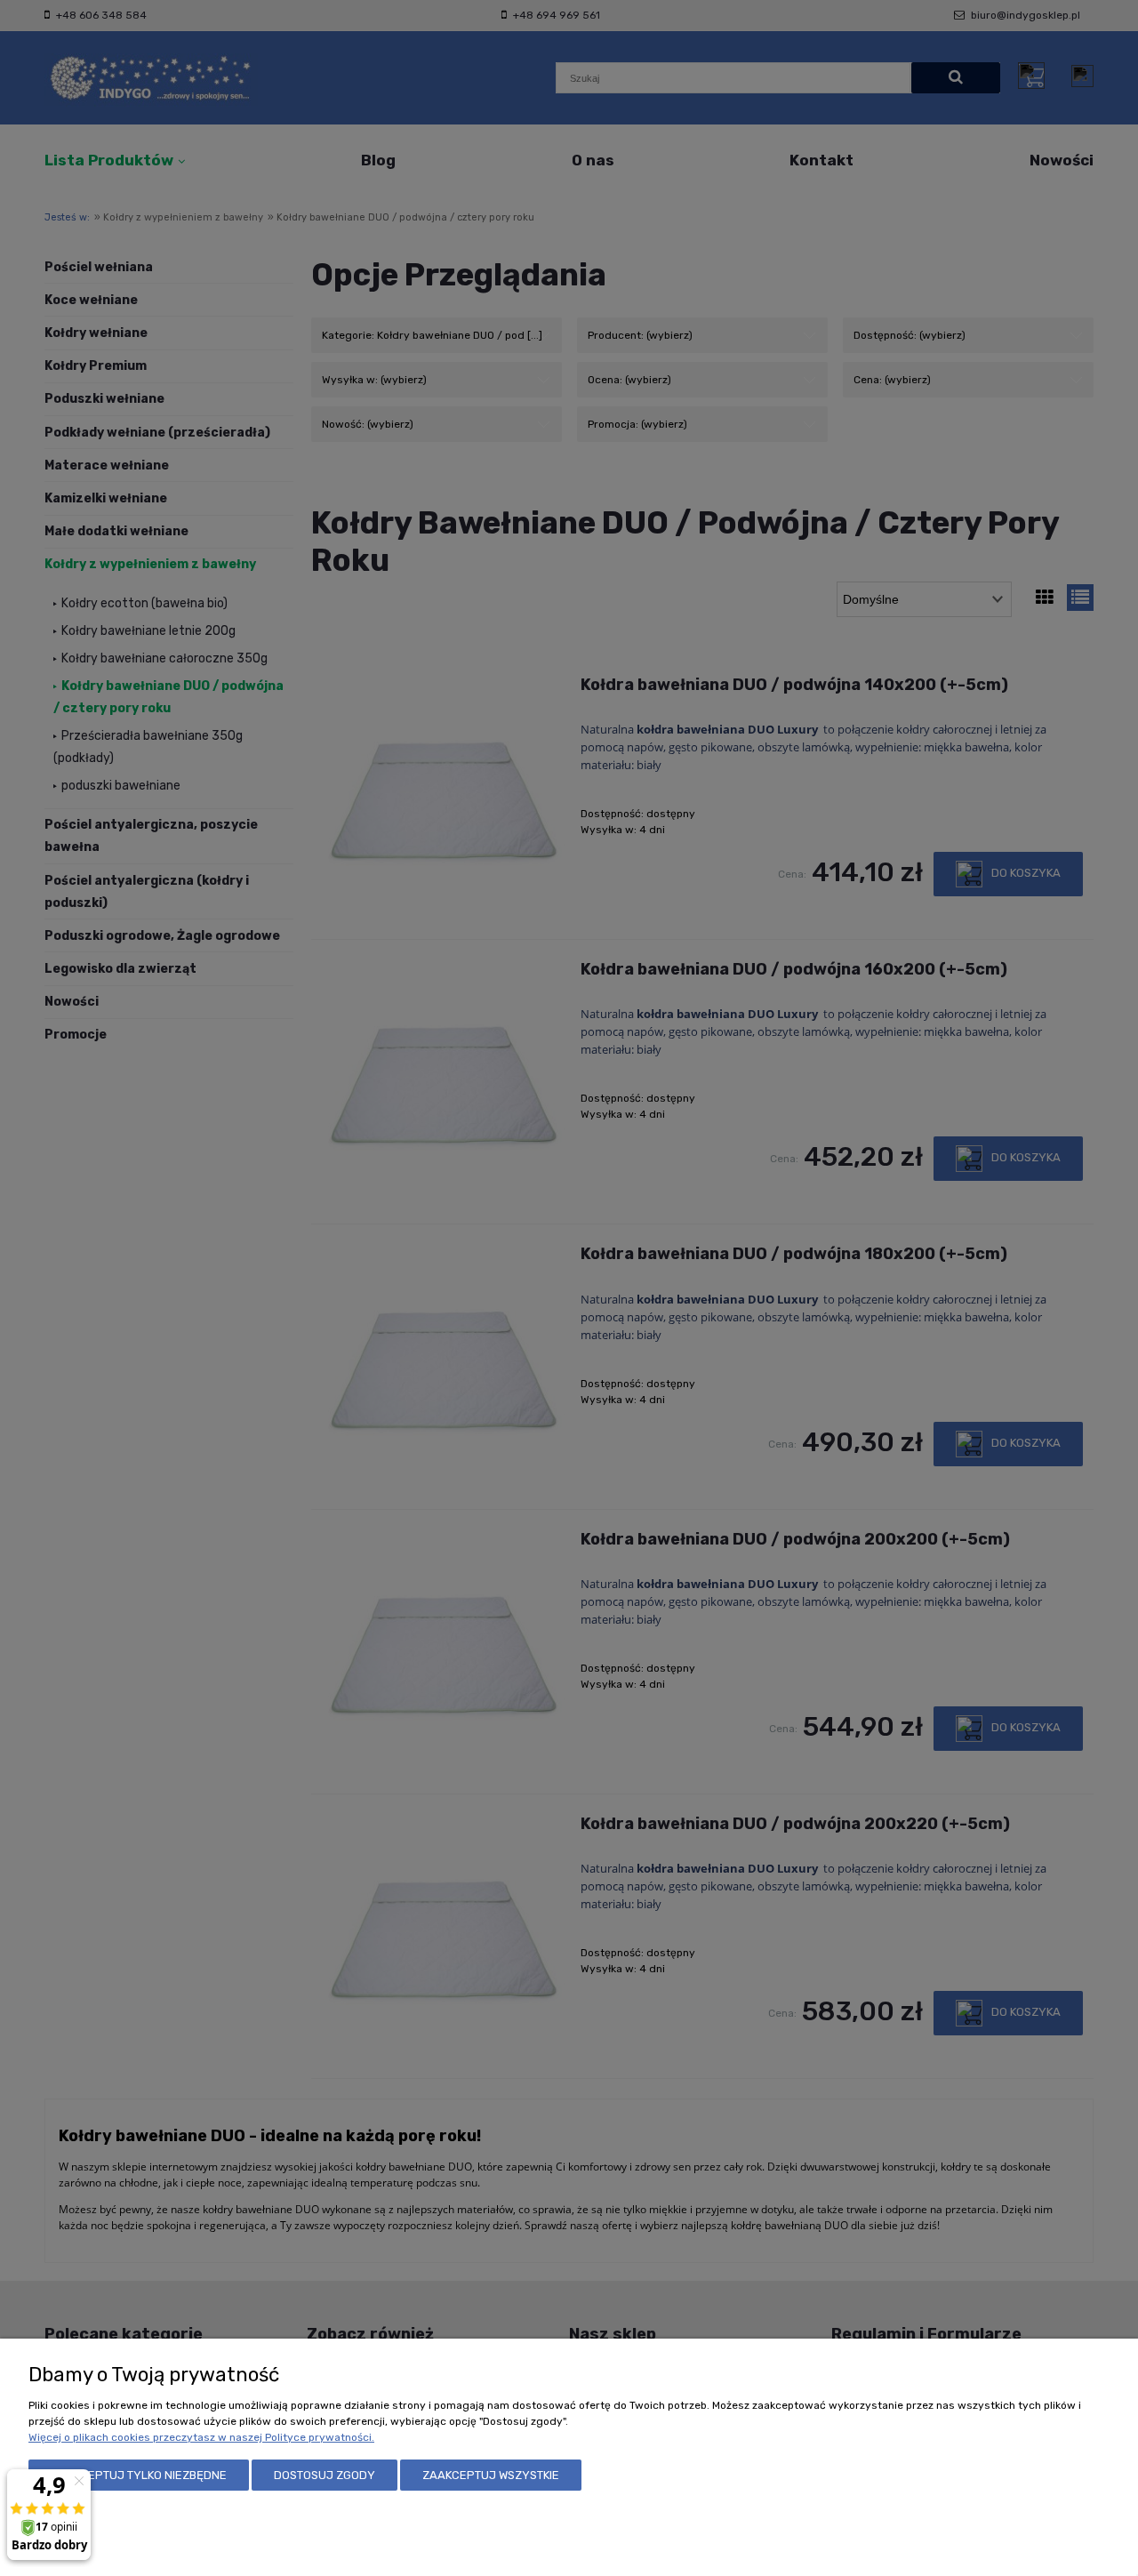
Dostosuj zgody (325, 2475)
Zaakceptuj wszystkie (491, 2475)
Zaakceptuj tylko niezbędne (139, 2475)
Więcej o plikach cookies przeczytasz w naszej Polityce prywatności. (201, 2437)
